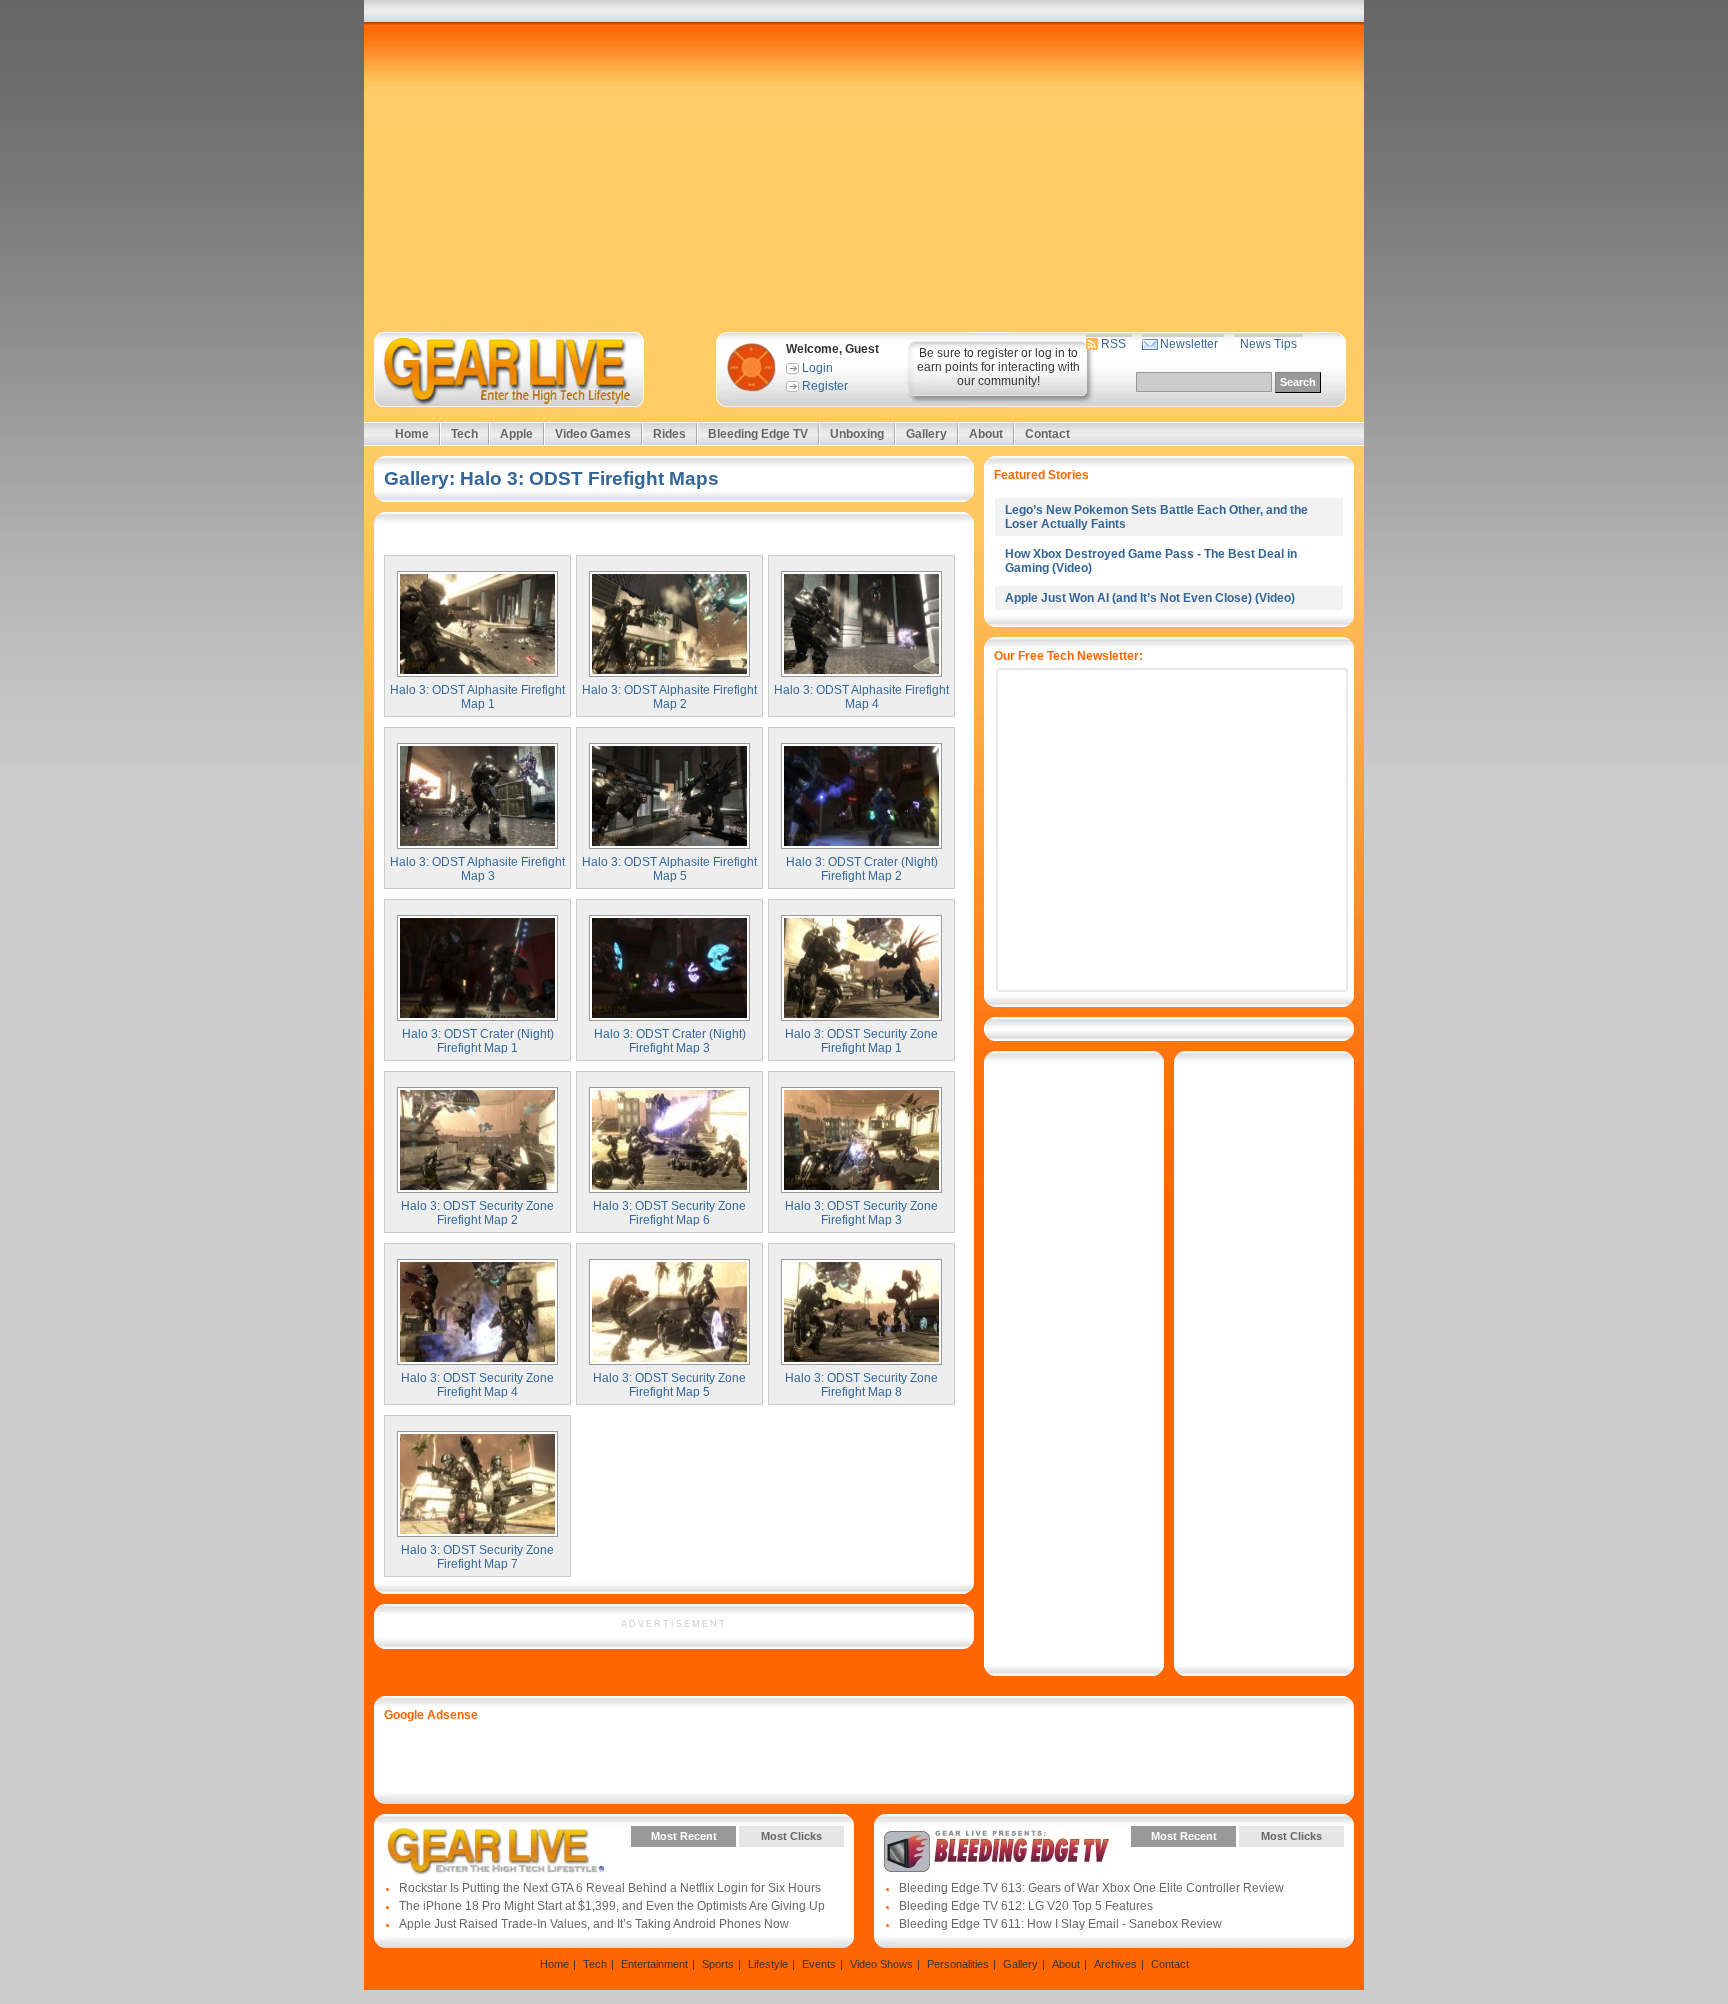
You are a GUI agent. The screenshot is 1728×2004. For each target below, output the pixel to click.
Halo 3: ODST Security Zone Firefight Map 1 (861, 1041)
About (986, 434)
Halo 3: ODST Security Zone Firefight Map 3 (861, 1213)
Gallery (926, 434)
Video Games (593, 434)
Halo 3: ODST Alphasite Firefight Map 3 (477, 869)
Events (819, 1964)
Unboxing (857, 434)
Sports (718, 1964)
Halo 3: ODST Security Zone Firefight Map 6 (669, 1213)
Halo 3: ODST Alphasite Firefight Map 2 (669, 697)
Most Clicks (791, 1836)
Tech (464, 434)
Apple (516, 434)
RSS (1113, 344)
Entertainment (654, 1964)
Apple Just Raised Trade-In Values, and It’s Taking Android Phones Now (594, 1924)
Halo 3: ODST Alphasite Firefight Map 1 (477, 697)
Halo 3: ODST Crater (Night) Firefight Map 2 (862, 869)
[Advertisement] (864, 177)
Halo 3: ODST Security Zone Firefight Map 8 (861, 1385)
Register (825, 386)
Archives (1115, 1964)
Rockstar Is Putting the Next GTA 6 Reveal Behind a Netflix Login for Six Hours (610, 1888)
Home (412, 434)
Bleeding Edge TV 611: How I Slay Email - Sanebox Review (1060, 1924)
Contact (1047, 434)
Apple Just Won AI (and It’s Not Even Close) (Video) (1150, 598)
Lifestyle (768, 1964)
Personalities (958, 1964)
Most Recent (684, 1836)
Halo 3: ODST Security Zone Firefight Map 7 (477, 1557)
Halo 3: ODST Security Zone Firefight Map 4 (477, 1385)
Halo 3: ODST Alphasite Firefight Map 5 (669, 869)
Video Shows (881, 1964)
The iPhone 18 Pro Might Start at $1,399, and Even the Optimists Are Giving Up (612, 1906)
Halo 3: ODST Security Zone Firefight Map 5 (669, 1385)
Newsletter (1189, 344)
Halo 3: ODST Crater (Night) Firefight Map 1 (478, 1041)
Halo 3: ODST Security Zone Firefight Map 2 (477, 1213)
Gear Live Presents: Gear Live (496, 1851)
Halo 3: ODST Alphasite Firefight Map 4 (861, 697)
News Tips (1268, 344)
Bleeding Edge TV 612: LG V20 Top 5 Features (1026, 1906)
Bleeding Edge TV (758, 434)
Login (817, 368)
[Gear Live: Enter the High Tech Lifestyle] (535, 369)
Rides (669, 434)
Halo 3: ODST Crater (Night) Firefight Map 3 (670, 1041)
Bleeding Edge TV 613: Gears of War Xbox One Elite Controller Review (1091, 1888)
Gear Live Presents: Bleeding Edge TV (996, 1851)
